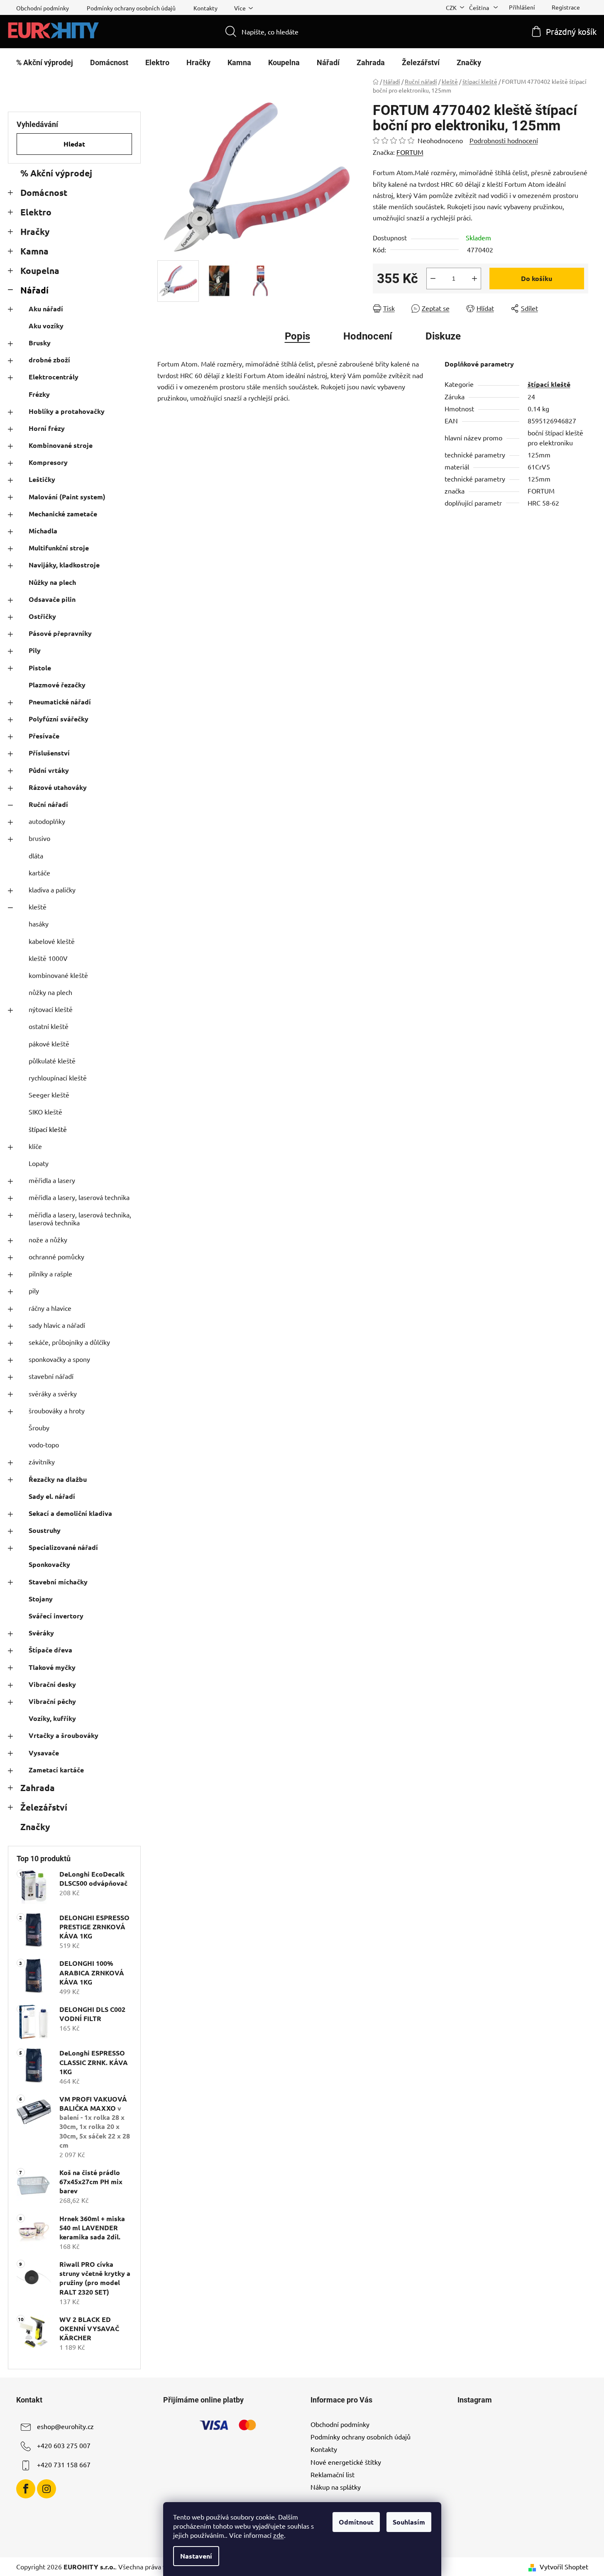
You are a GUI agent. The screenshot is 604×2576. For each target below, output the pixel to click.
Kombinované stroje (61, 445)
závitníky (42, 1462)
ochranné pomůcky (56, 1256)
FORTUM (410, 152)
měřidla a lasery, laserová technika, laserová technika (80, 1218)
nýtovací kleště (51, 1009)
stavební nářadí (51, 1376)
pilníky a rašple (50, 1273)
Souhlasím (409, 2522)
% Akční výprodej (56, 173)
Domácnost (44, 192)
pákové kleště (49, 1044)
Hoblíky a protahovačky (67, 411)
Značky (35, 1827)
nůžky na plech (50, 992)
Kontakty (205, 8)
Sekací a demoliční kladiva (70, 1513)
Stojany (41, 1599)
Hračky (35, 231)
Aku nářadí (46, 309)
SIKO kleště (45, 1112)
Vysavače (44, 1753)
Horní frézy (47, 428)
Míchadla (43, 531)
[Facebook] (26, 2489)
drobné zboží (49, 360)
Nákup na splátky (336, 2487)
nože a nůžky (48, 1239)
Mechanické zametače (63, 514)
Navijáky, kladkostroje (64, 565)
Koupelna (40, 270)
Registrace (566, 7)
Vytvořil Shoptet (564, 2566)
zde (279, 2535)
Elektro (36, 212)
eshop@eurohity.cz (65, 2426)
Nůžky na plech (52, 582)
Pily (35, 650)
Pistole (40, 668)
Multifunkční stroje (59, 548)
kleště (38, 907)
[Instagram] (46, 2489)
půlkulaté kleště (52, 1061)
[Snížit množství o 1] (433, 279)
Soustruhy (45, 1530)
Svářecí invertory (56, 1616)
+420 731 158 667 (64, 2464)
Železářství (44, 1807)
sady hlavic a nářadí (57, 1325)
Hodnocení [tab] (368, 336)
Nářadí (34, 290)
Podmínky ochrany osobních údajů (131, 8)
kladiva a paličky (52, 890)
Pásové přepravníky (60, 633)
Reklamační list (333, 2474)
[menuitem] (45, 63)
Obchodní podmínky (43, 8)
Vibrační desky (52, 1684)
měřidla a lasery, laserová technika (79, 1197)
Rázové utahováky (58, 787)
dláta (36, 855)
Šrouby (39, 1427)
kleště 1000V (48, 958)
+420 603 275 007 (64, 2445)
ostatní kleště (49, 1026)
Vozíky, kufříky (52, 1718)
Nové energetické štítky (346, 2462)
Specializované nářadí (63, 1547)
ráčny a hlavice (50, 1308)
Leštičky (42, 479)
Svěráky (41, 1633)
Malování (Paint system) (67, 497)
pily (34, 1290)
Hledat (74, 144)
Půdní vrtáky (49, 770)
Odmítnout (356, 2522)
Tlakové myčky (52, 1667)
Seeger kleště (49, 1095)
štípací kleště (48, 1129)
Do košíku (537, 278)
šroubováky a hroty (57, 1410)
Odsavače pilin (52, 599)
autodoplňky (47, 821)
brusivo (39, 838)
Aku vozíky (46, 326)
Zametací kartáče (56, 1770)
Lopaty (39, 1163)
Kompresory (48, 462)
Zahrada (38, 1788)
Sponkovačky (49, 1564)
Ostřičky (42, 616)
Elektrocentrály (54, 377)
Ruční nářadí (48, 804)
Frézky (39, 394)
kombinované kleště (58, 975)
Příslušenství (49, 753)
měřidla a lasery (52, 1180)
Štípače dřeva (50, 1650)
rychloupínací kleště (58, 1078)
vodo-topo (44, 1444)
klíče (35, 1146)
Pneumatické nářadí (60, 702)
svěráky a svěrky (53, 1393)
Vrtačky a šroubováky (64, 1735)
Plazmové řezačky (57, 685)
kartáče (39, 873)
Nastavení (196, 2556)
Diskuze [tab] (443, 336)
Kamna (34, 251)
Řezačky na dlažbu (58, 1479)
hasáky (39, 924)
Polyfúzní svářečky (59, 719)
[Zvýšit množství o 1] (474, 279)
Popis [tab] (297, 336)
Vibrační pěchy (52, 1701)
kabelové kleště (52, 941)
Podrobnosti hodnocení (504, 140)
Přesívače (44, 736)
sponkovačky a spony (59, 1359)
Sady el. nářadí (52, 1496)
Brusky (40, 343)
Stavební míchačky (58, 1582)
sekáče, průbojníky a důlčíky (69, 1342)
